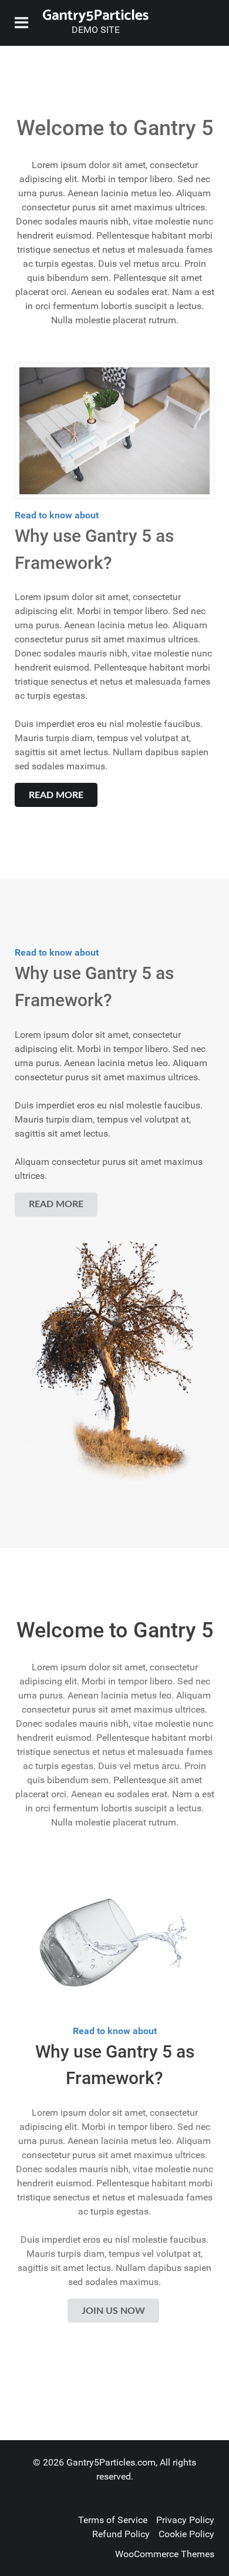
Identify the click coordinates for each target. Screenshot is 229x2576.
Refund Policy (121, 2534)
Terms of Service (113, 2520)
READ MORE (56, 795)
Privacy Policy (185, 2520)
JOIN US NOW (113, 2311)
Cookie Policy (186, 2534)
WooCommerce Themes (165, 2554)
